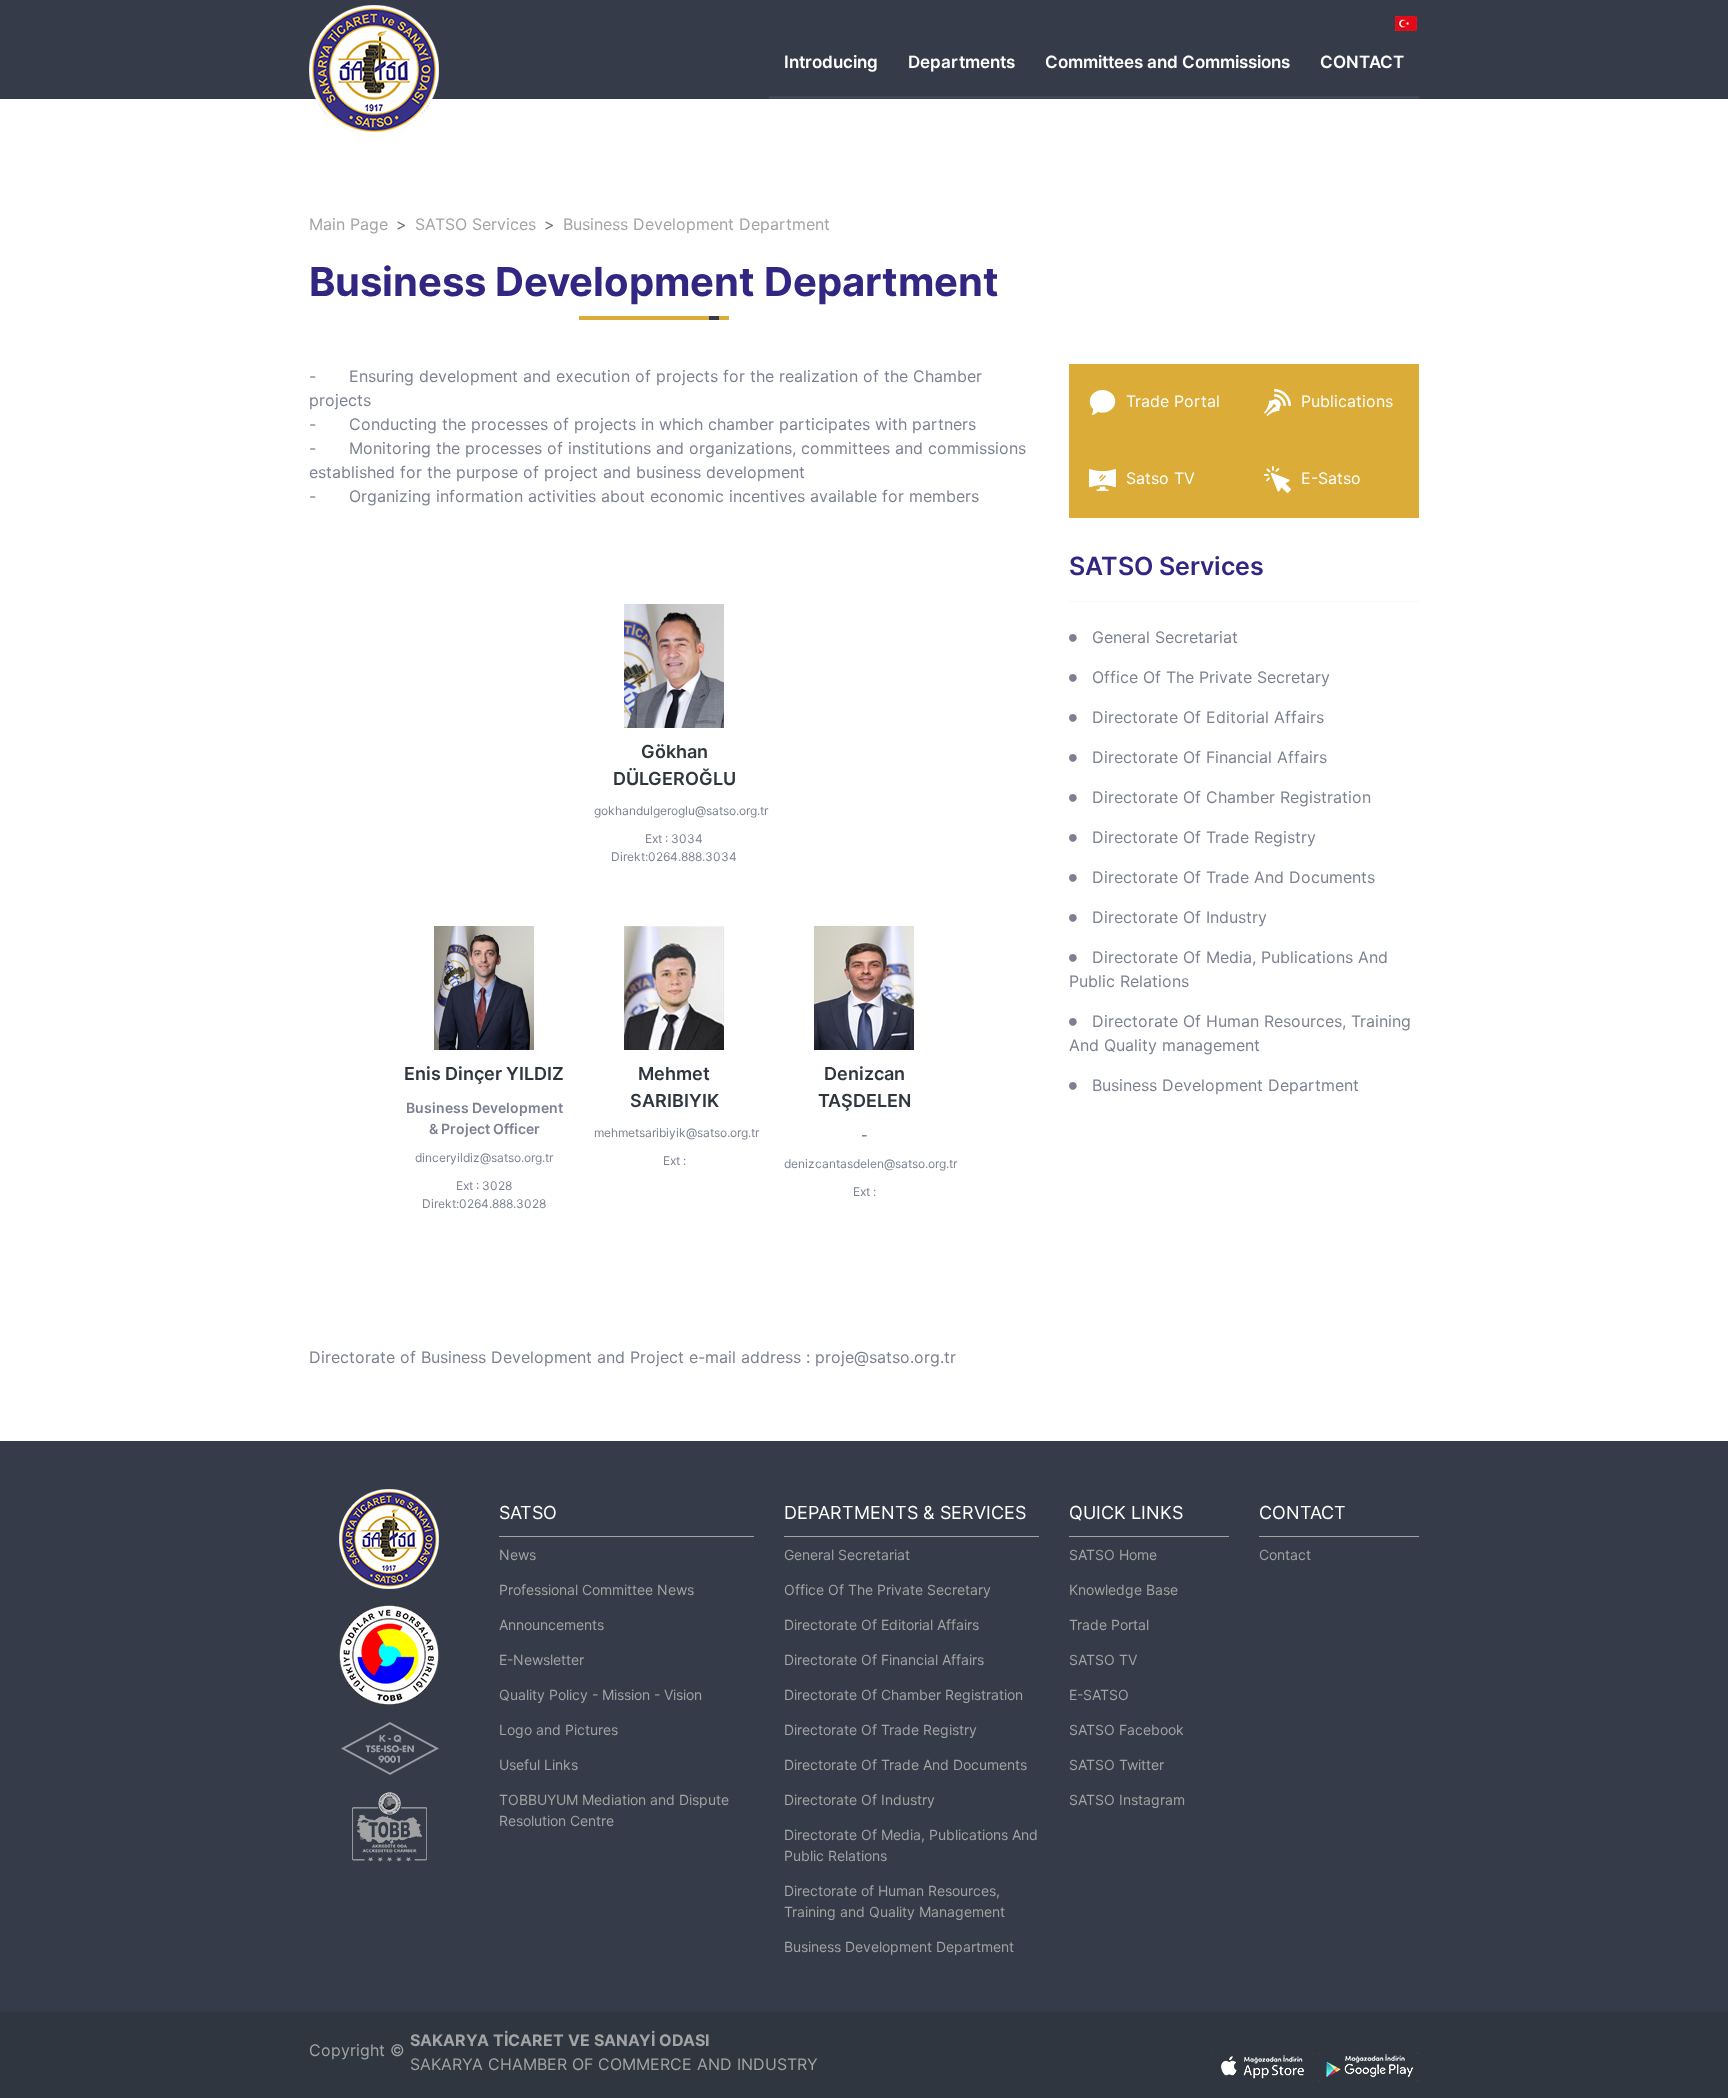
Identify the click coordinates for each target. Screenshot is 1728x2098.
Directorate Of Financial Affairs (1209, 757)
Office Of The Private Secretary (1211, 677)
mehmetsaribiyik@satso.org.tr (676, 1132)
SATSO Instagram (1127, 1799)
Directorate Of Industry (1179, 917)
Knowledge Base (1123, 1589)
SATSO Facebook (1126, 1729)
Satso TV (1160, 478)
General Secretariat (1165, 637)
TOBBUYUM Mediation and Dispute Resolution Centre (614, 1810)
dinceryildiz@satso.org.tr (484, 1157)
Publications (1347, 401)
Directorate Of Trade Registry (1204, 837)
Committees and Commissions (1167, 62)
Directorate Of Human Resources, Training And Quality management (1240, 1033)
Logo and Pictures (558, 1729)
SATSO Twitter (1116, 1764)
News (517, 1554)
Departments (961, 62)
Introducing (831, 62)
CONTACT (1362, 62)
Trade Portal (1173, 401)
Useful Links (538, 1764)
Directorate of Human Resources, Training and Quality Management (894, 1901)
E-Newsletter (541, 1659)
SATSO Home (1113, 1554)
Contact (1285, 1554)
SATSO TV (1103, 1659)
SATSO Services (475, 224)
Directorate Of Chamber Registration (1231, 797)
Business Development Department (696, 224)
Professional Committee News (596, 1589)
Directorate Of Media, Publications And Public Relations (1228, 969)
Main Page (348, 224)
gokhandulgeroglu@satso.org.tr (681, 810)
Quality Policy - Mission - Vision (600, 1694)
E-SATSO (1099, 1694)
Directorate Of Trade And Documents (1233, 877)
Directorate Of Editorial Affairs (1208, 717)
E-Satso (1331, 478)
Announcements (551, 1624)
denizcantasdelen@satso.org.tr (870, 1163)
